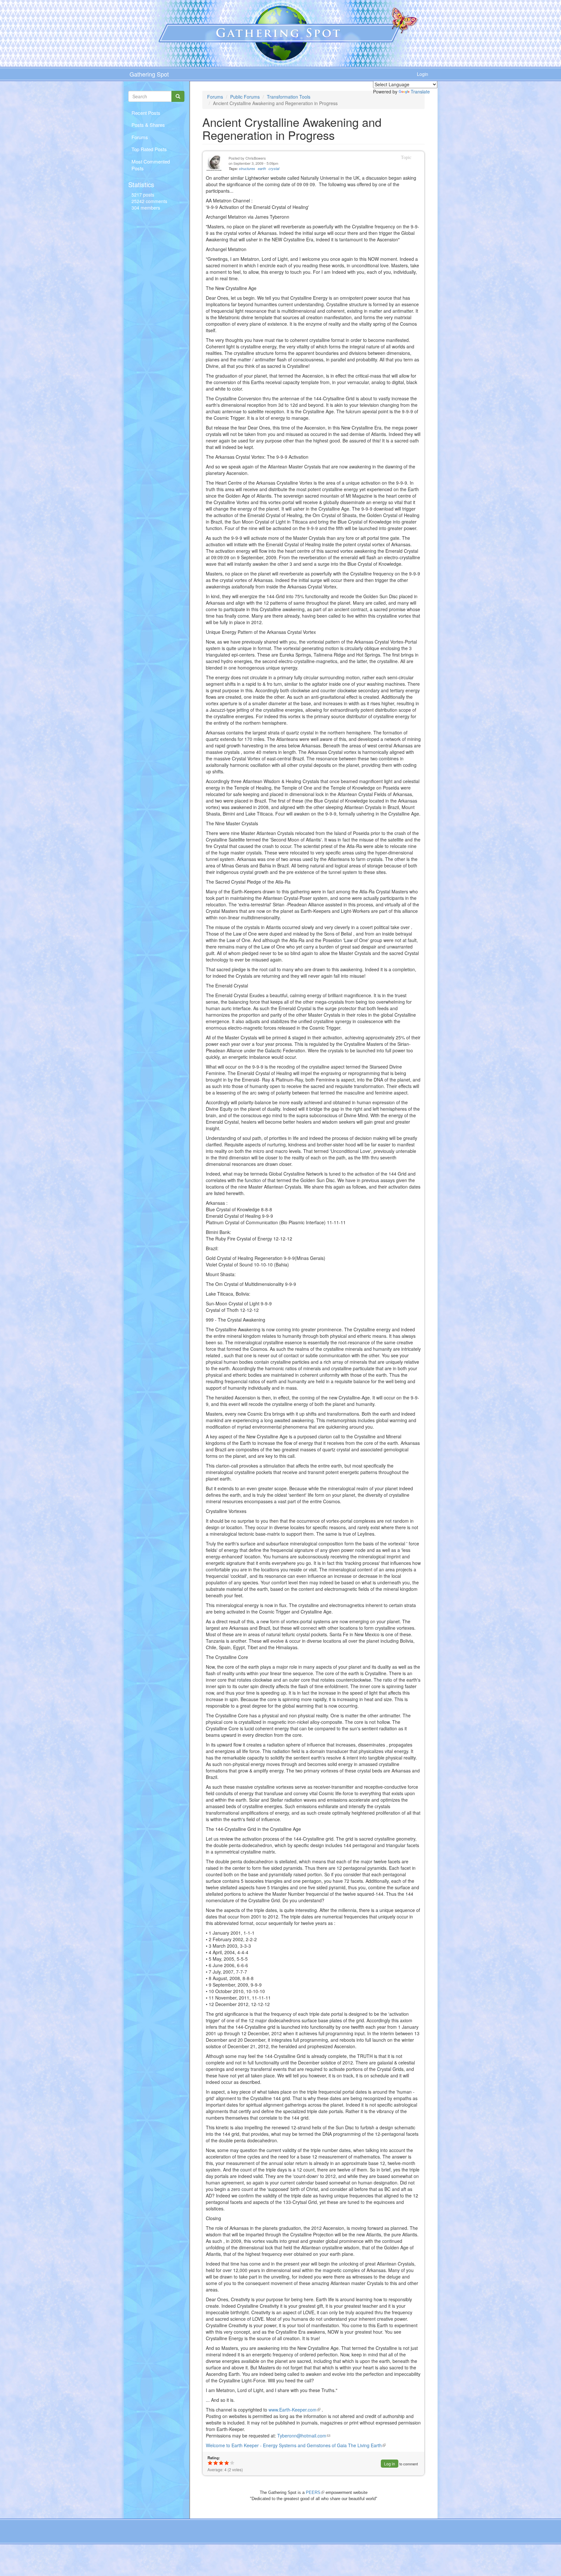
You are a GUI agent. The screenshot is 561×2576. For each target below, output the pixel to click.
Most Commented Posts (151, 165)
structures (247, 169)
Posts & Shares (148, 125)
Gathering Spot (149, 74)
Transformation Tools (289, 97)
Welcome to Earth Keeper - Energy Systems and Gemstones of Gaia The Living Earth (296, 2445)
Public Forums (245, 97)
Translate (420, 91)
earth (262, 169)
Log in (390, 2464)
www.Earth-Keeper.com (294, 2410)
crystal (274, 169)
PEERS (315, 2492)
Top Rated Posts (149, 149)
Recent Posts (146, 113)
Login (423, 74)
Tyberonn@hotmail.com (304, 2436)
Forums (140, 137)
